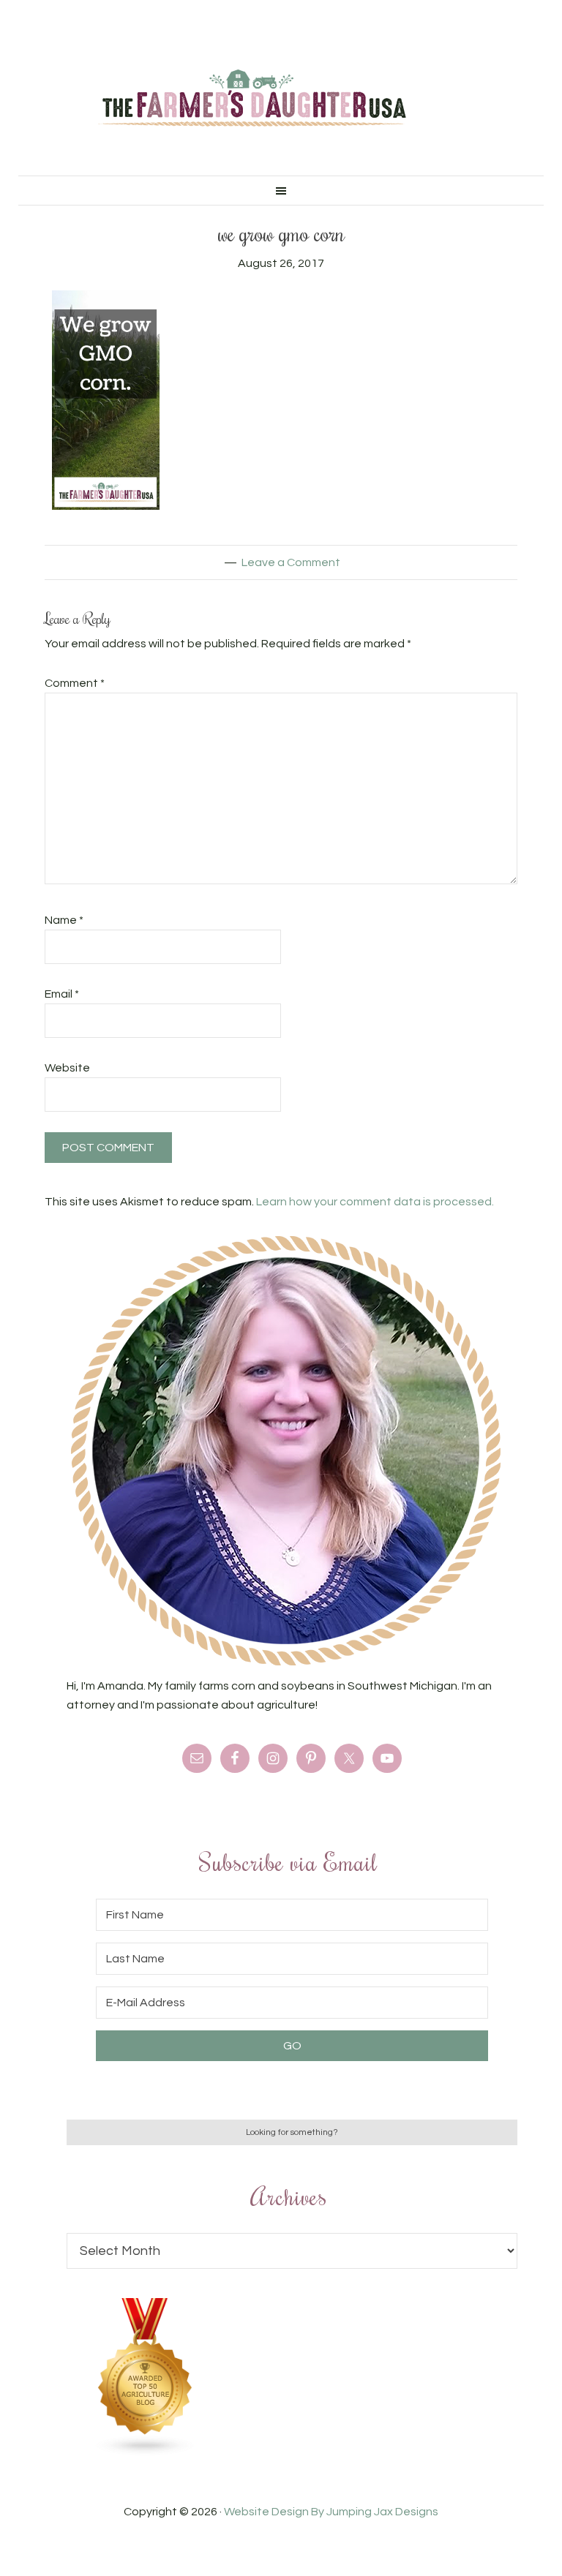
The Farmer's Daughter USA (252, 99)
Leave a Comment (291, 562)
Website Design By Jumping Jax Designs (331, 2512)
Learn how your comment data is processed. (375, 1202)
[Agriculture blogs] (146, 2452)
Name (64, 920)
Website (67, 1068)
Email (62, 994)
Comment (75, 683)
